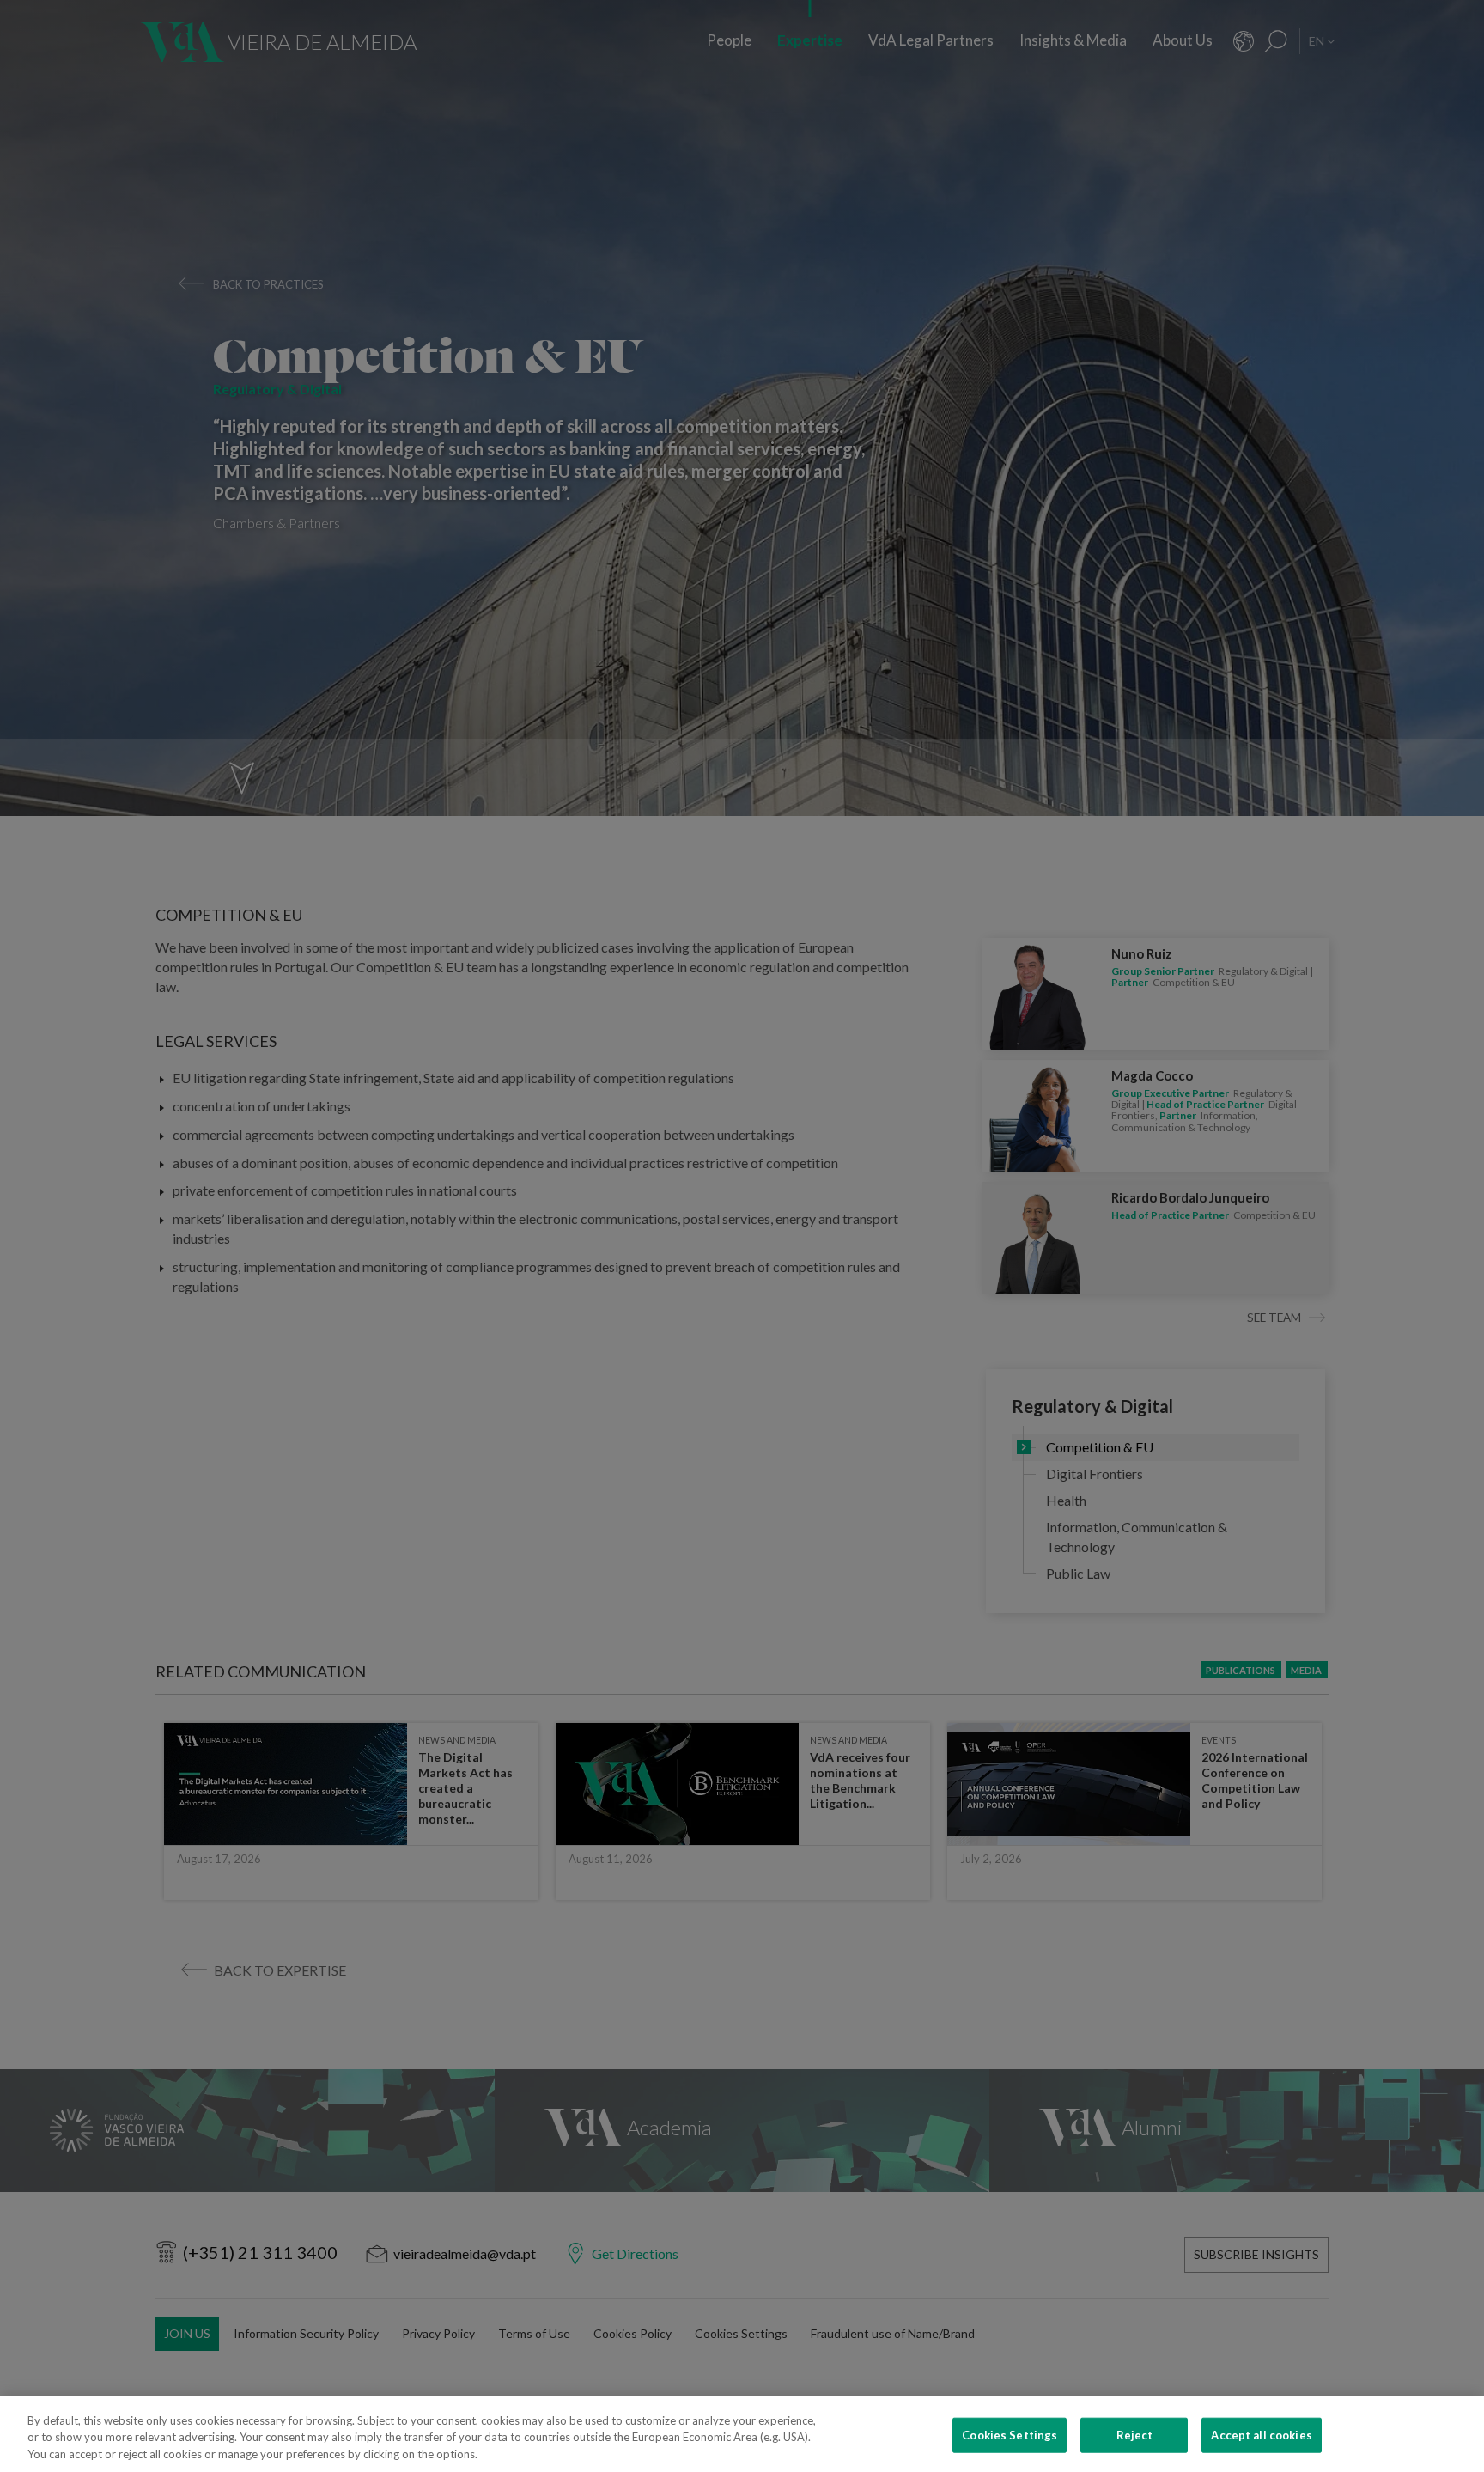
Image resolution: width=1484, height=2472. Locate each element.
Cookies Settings (1010, 2434)
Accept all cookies (1261, 2434)
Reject (1135, 2434)
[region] (742, 2434)
